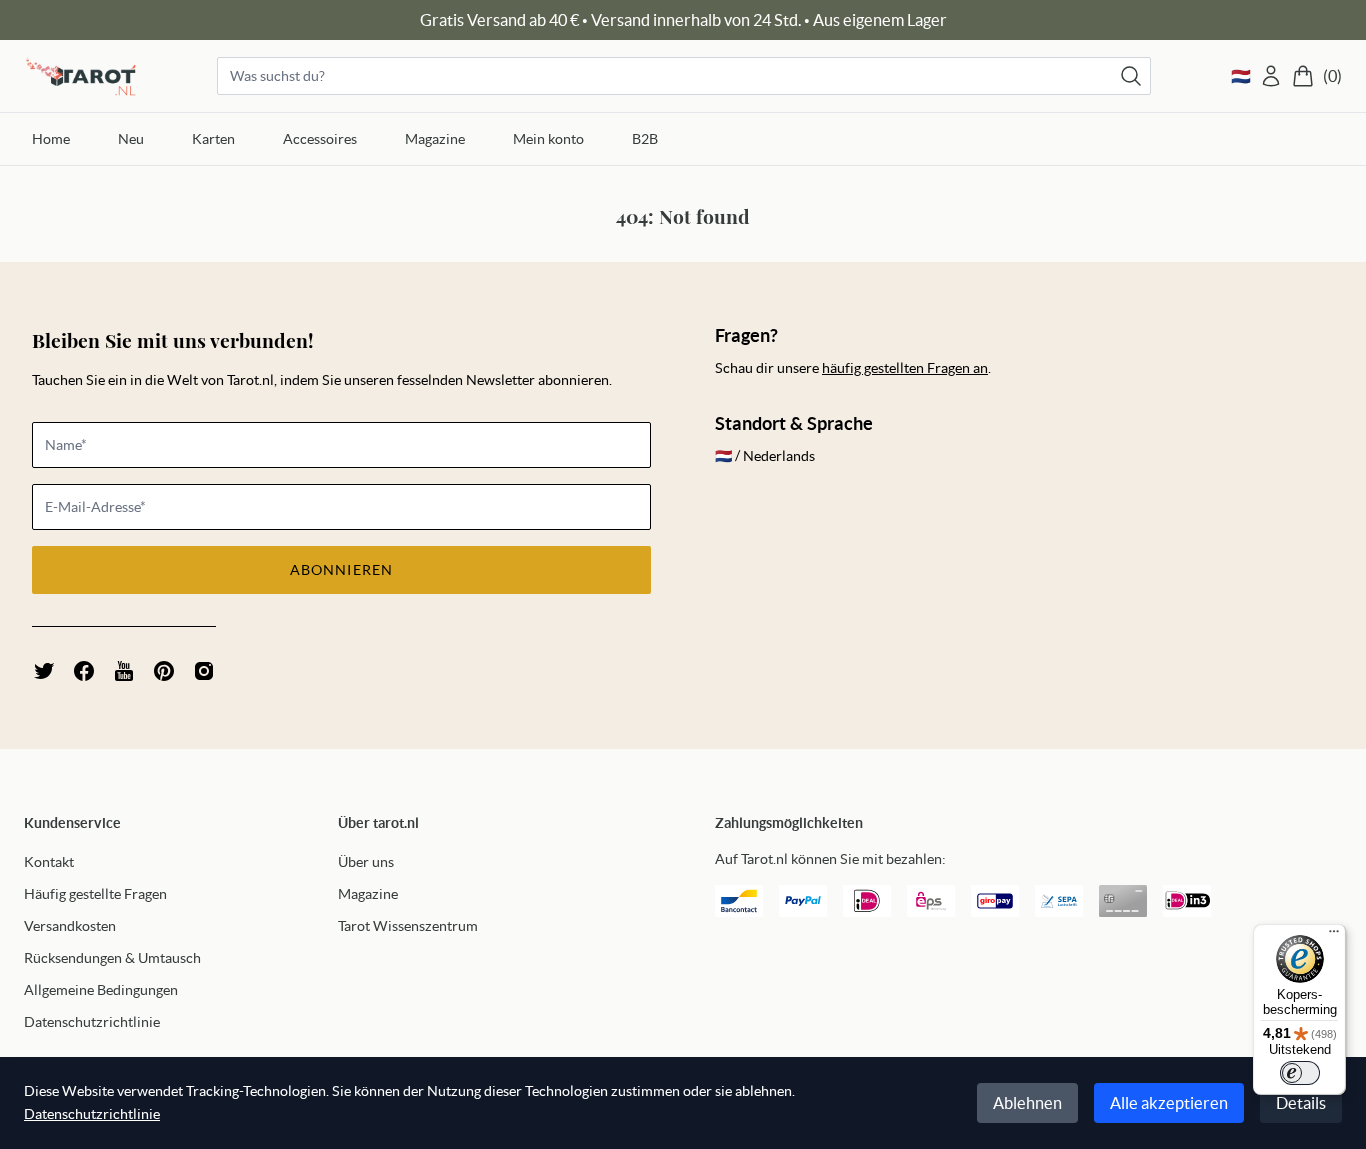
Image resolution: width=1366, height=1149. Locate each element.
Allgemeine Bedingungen (101, 990)
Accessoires (320, 139)
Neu (131, 139)
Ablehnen (1027, 1103)
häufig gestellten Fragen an (905, 368)
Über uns (366, 862)
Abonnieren (341, 570)
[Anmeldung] (1271, 76)
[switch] (1300, 1073)
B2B (645, 139)
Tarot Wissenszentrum (408, 926)
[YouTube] (124, 671)
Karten (213, 139)
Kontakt (49, 862)
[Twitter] (44, 671)
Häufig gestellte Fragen (95, 894)
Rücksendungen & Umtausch (112, 958)
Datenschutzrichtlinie (92, 1022)
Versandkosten (70, 926)
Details (1301, 1103)
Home (51, 139)
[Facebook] (84, 671)
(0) (1332, 76)
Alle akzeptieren (1169, 1103)
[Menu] (1334, 936)
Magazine (435, 139)
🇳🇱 (1241, 76)
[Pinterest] (164, 671)
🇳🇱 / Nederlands (765, 456)
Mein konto (548, 139)
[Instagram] (204, 671)
